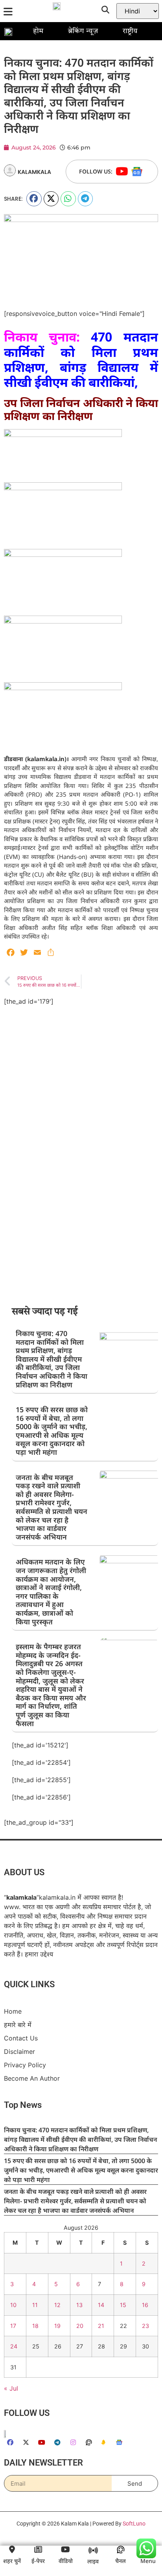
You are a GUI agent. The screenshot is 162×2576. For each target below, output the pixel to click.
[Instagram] (73, 2442)
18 (35, 2326)
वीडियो (66, 2561)
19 (57, 2326)
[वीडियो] (66, 2550)
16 (145, 2305)
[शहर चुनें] (12, 2550)
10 (13, 2305)
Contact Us (21, 2038)
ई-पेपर (38, 2561)
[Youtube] (122, 172)
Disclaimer (19, 2051)
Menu (148, 2561)
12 (57, 2305)
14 (101, 2305)
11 (35, 2305)
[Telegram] (57, 2442)
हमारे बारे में (18, 2025)
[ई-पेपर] (38, 2550)
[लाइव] (93, 2550)
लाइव (93, 2561)
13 (79, 2305)
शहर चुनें (12, 2561)
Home (13, 2011)
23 (145, 2326)
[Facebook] (10, 2442)
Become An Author (32, 2078)
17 (13, 2326)
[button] (34, 199)
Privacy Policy (25, 2065)
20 (80, 2326)
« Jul (11, 2388)
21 (101, 2326)
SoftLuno (134, 2524)
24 (14, 2346)
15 (123, 2305)
